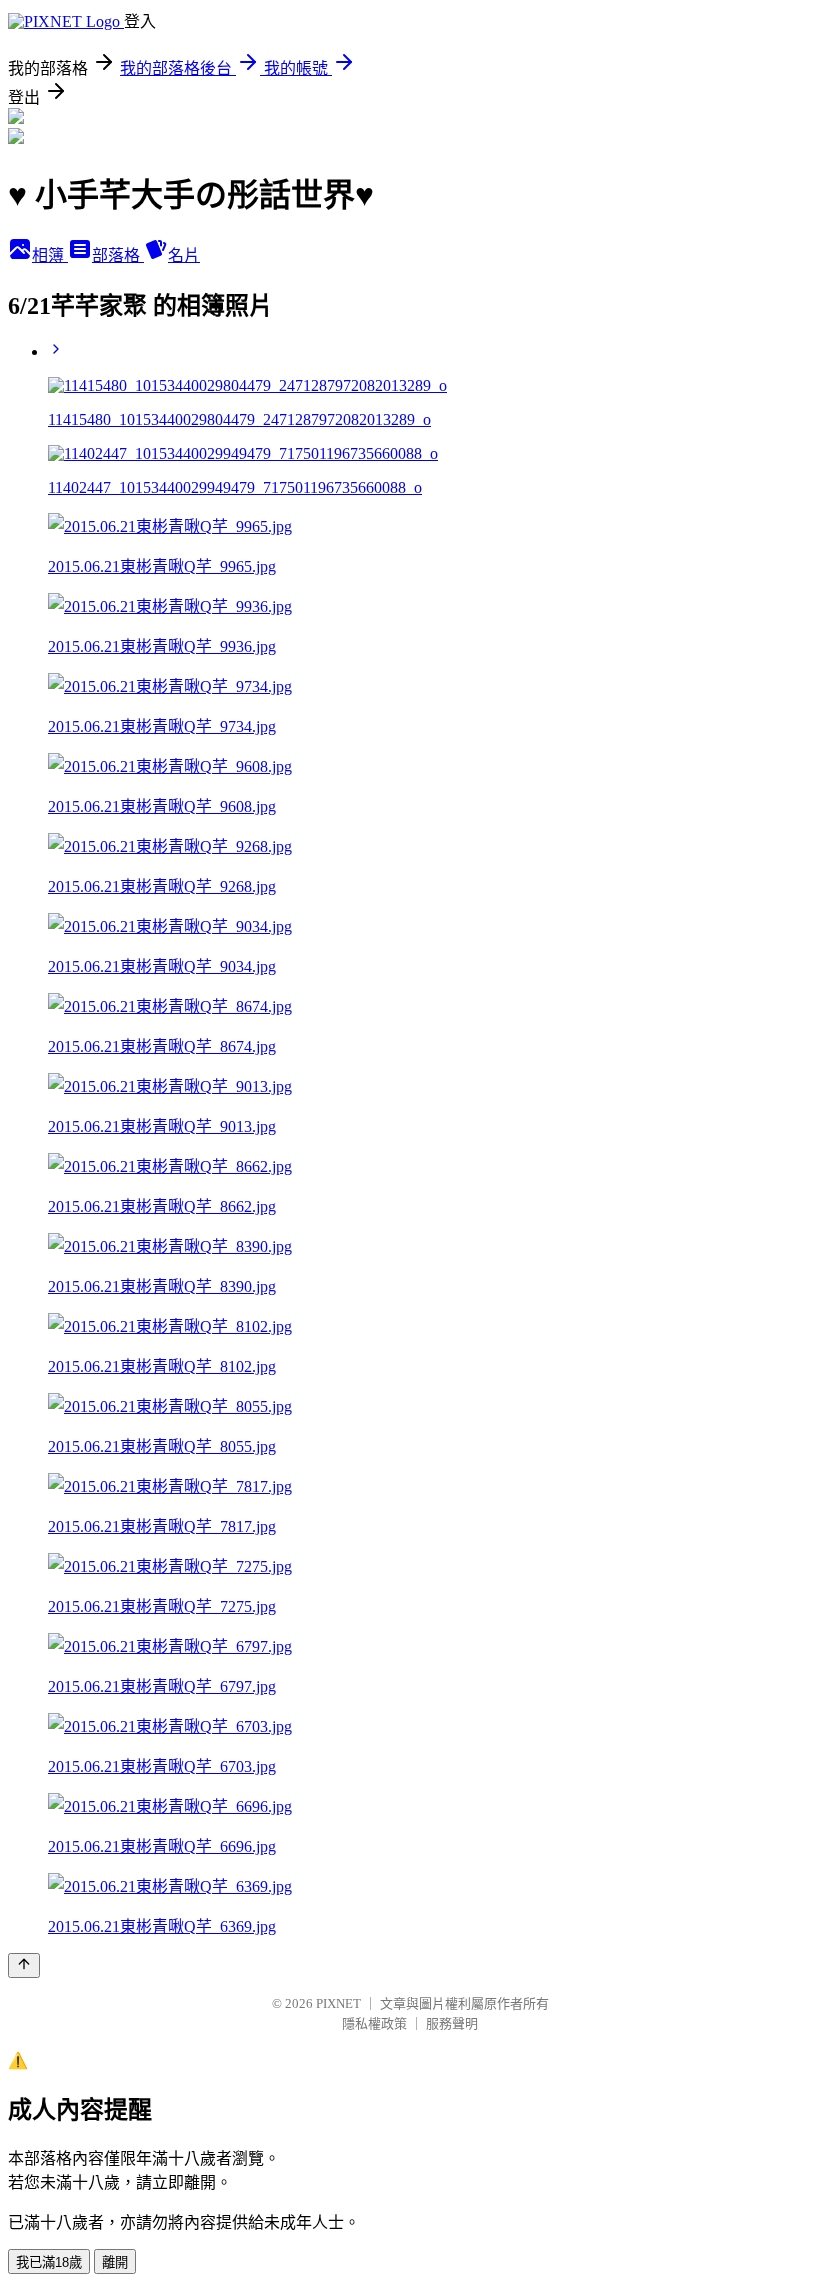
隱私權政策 (374, 2023)
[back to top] (24, 1965)
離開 (115, 2262)
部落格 (118, 255)
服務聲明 (452, 2023)
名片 (184, 255)
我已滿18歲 (49, 2262)
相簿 (50, 255)
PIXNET (338, 2003)
